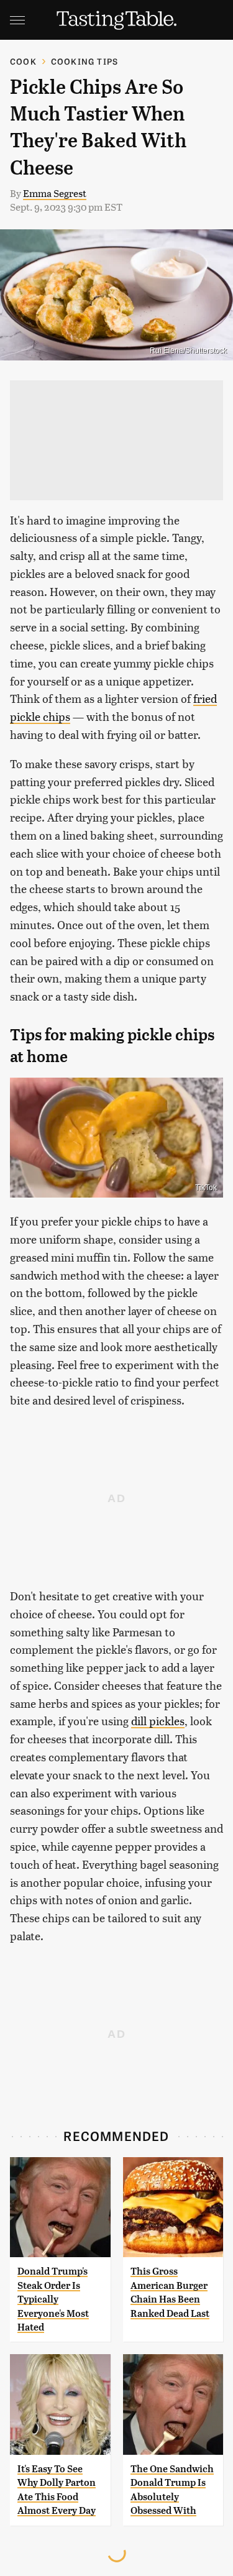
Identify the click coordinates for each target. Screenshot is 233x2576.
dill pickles (158, 1721)
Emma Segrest (55, 193)
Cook (23, 61)
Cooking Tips (85, 61)
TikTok (206, 1188)
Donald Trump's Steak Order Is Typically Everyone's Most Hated (53, 2299)
